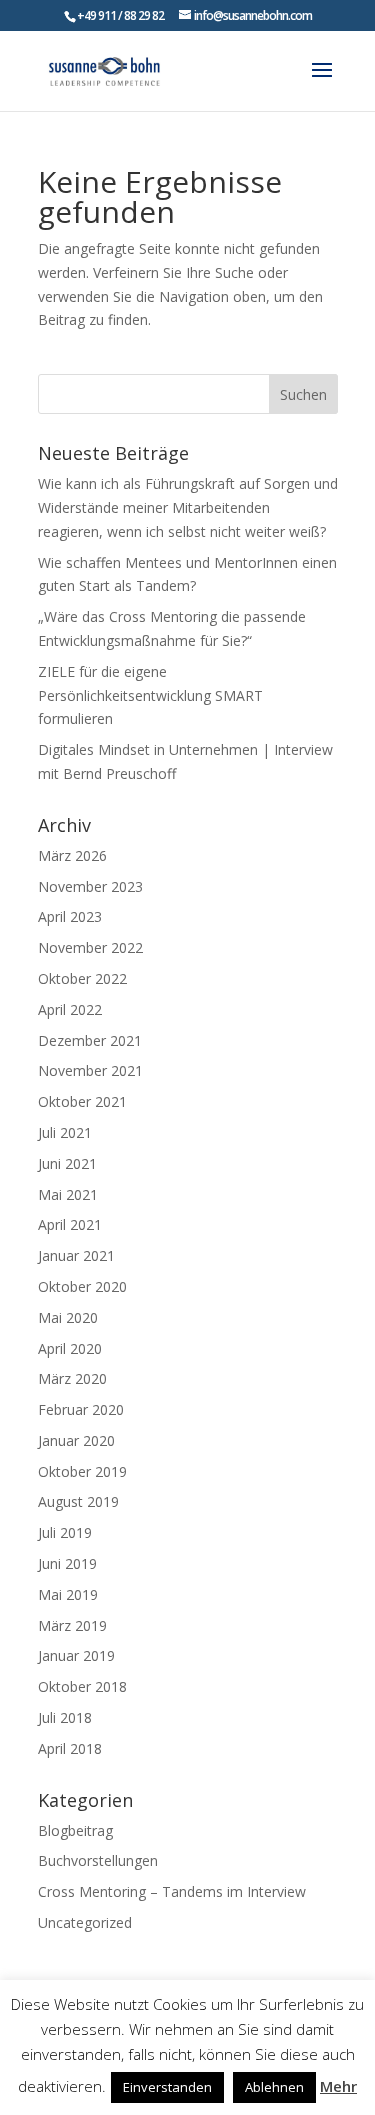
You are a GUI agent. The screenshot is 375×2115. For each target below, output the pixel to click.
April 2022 (70, 1009)
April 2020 (70, 1348)
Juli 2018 (65, 1717)
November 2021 (90, 1070)
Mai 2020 (68, 1317)
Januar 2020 (76, 1440)
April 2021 (70, 1224)
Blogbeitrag (75, 1830)
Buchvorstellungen (98, 1860)
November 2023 (90, 886)
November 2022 (90, 947)
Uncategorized (85, 1922)
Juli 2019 (65, 1532)
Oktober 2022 (82, 978)
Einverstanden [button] (167, 2087)
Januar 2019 (76, 1655)
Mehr (338, 2086)
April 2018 (70, 1748)
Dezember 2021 (90, 1040)
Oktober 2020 (82, 1286)
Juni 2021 (67, 1163)
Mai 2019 (68, 1594)
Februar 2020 (81, 1409)
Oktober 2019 (82, 1471)
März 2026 (72, 855)
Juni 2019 (67, 1563)
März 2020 (72, 1378)
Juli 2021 (65, 1132)
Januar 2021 (76, 1255)
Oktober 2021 (82, 1101)
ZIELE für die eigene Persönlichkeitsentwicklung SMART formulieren (150, 695)
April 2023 (70, 916)
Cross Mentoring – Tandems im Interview (172, 1891)
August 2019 (78, 1501)
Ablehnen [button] (274, 2087)
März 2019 (72, 1625)
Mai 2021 (68, 1194)
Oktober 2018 (82, 1686)
